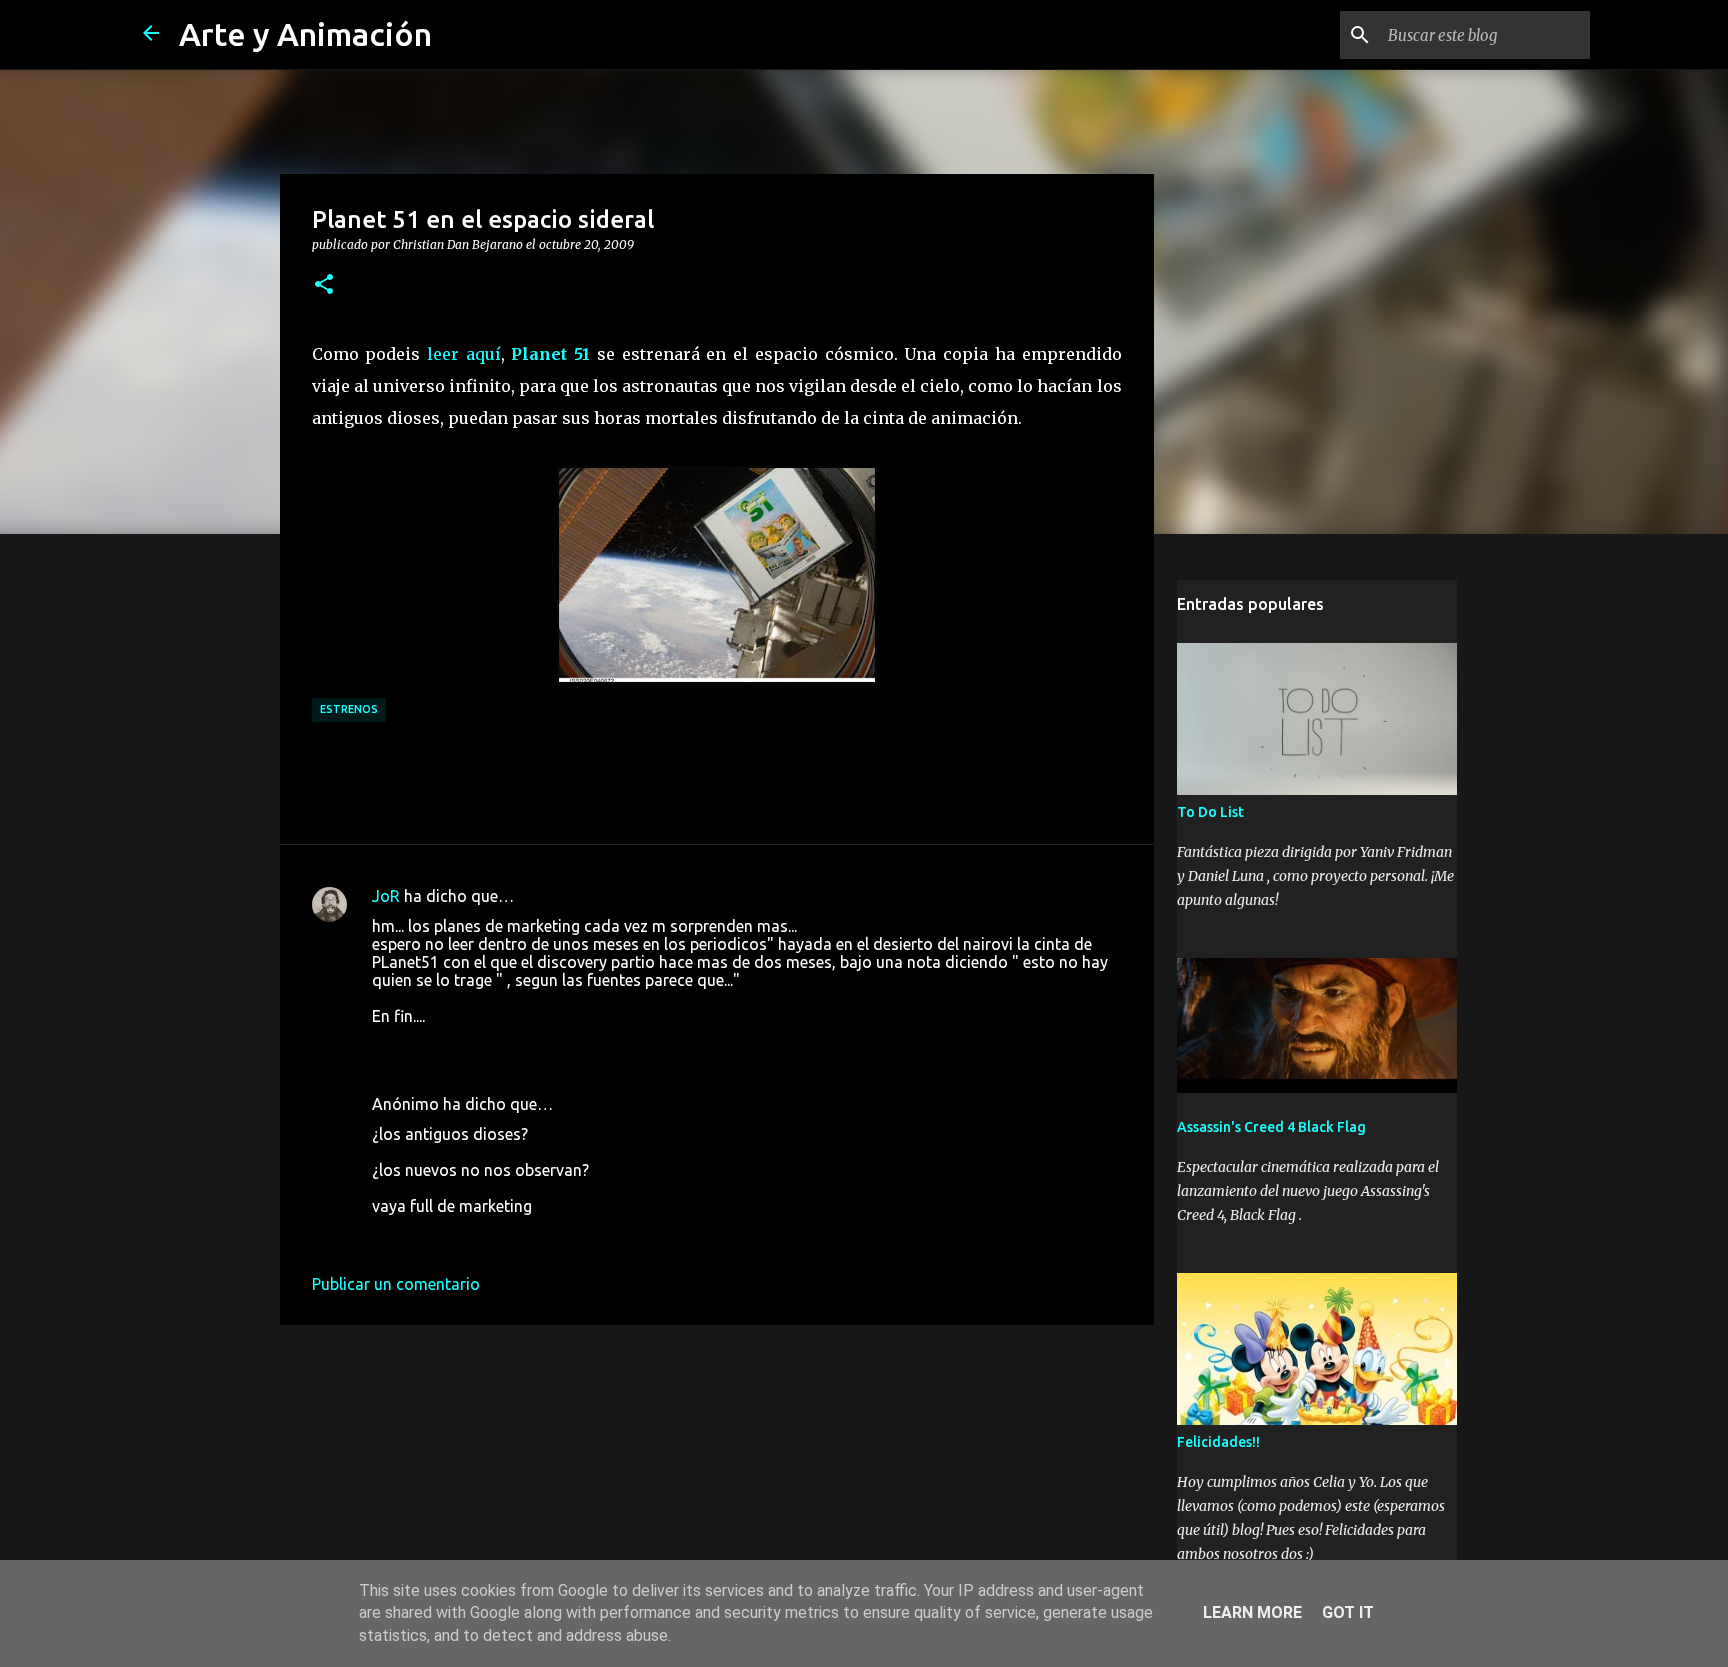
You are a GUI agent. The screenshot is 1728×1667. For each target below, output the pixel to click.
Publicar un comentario (396, 1284)
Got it (1348, 1612)
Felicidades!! (1218, 1442)
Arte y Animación (305, 34)
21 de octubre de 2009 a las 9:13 (489, 1046)
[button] (324, 285)
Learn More (1252, 1612)
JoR (386, 896)
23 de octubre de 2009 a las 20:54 (493, 1236)
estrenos (349, 709)
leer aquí (464, 354)
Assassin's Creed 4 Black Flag (1271, 1127)
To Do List (1210, 812)
